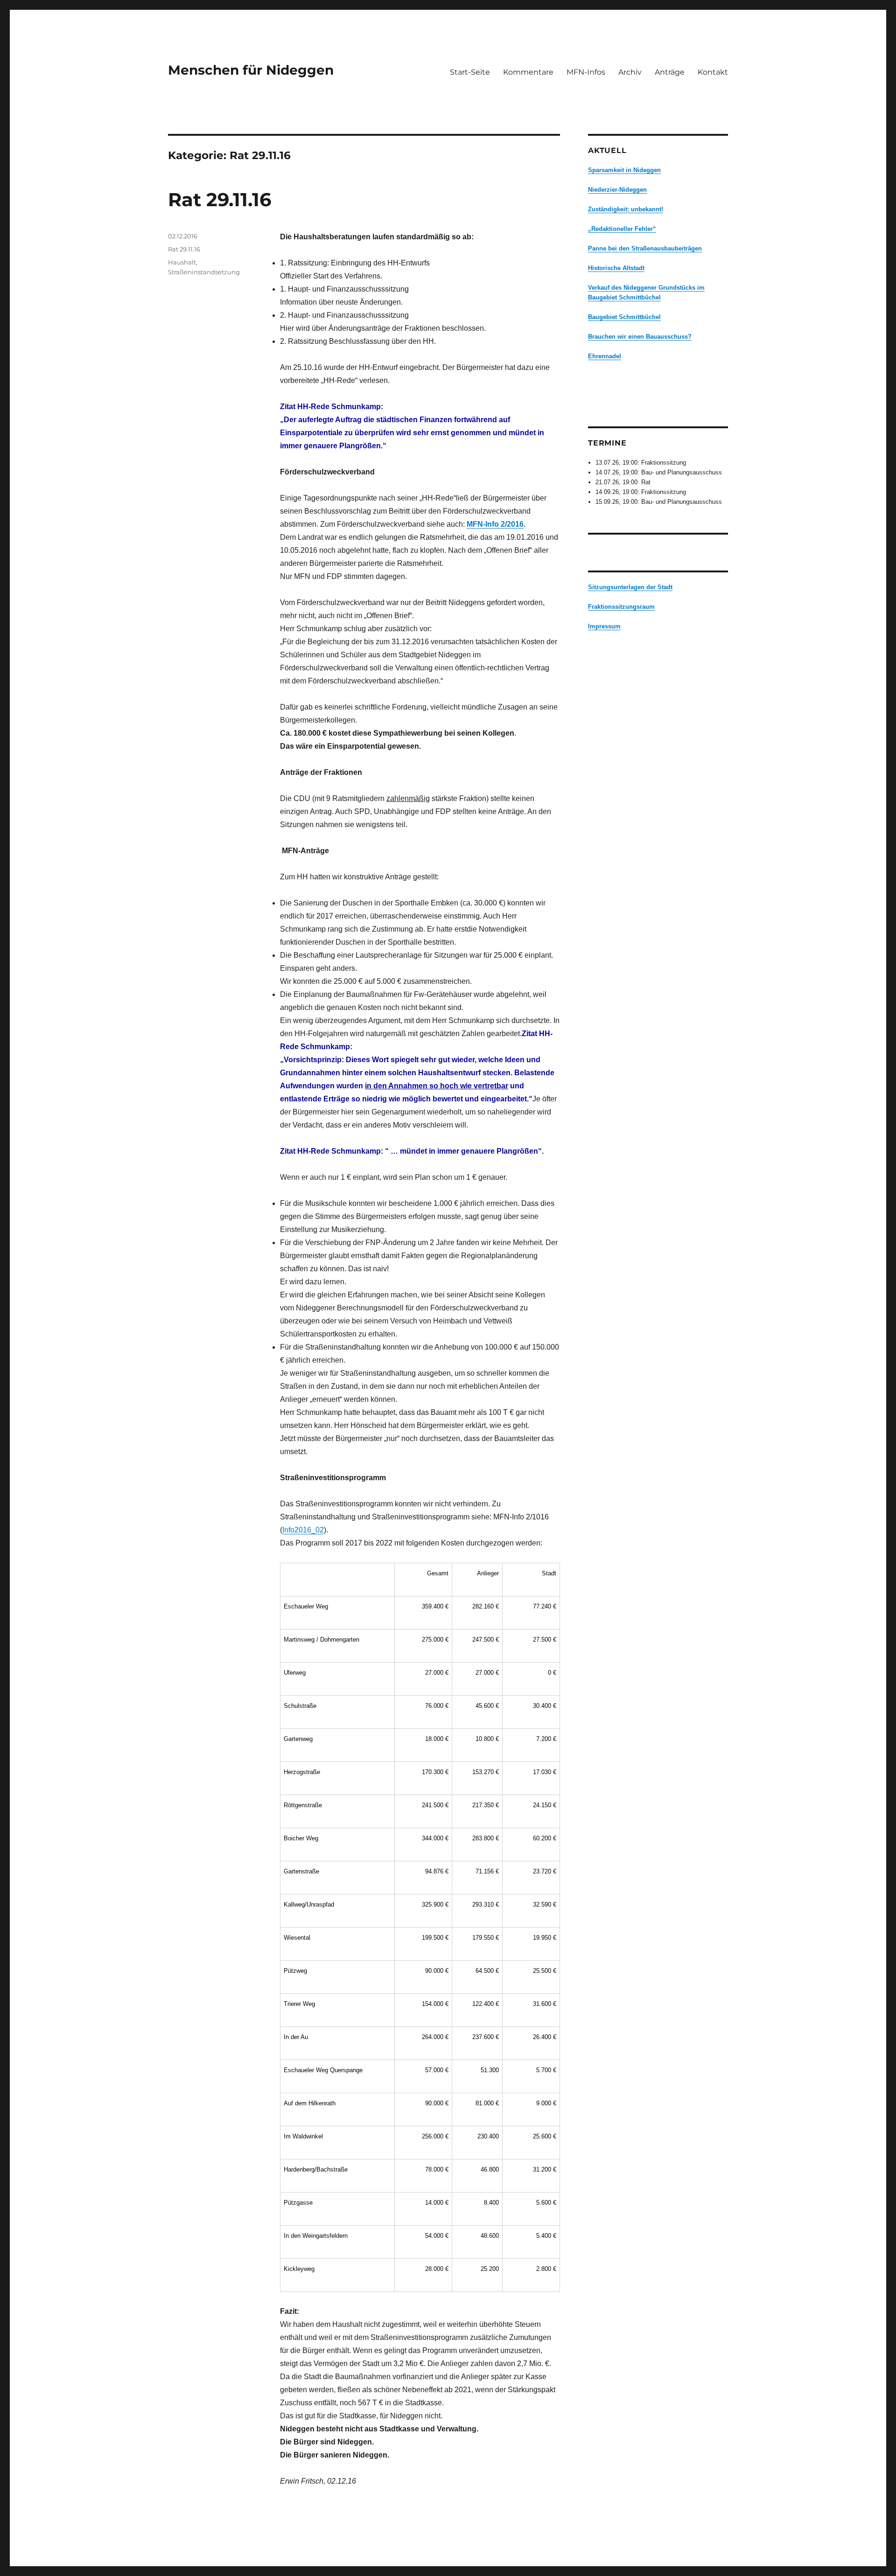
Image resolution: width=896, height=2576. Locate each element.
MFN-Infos (586, 72)
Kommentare (528, 72)
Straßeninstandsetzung (204, 272)
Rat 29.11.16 (220, 199)
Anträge (670, 72)
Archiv (630, 72)
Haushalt (182, 262)
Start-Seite (470, 72)
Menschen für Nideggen (251, 70)
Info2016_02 (303, 1530)
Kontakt (713, 72)
